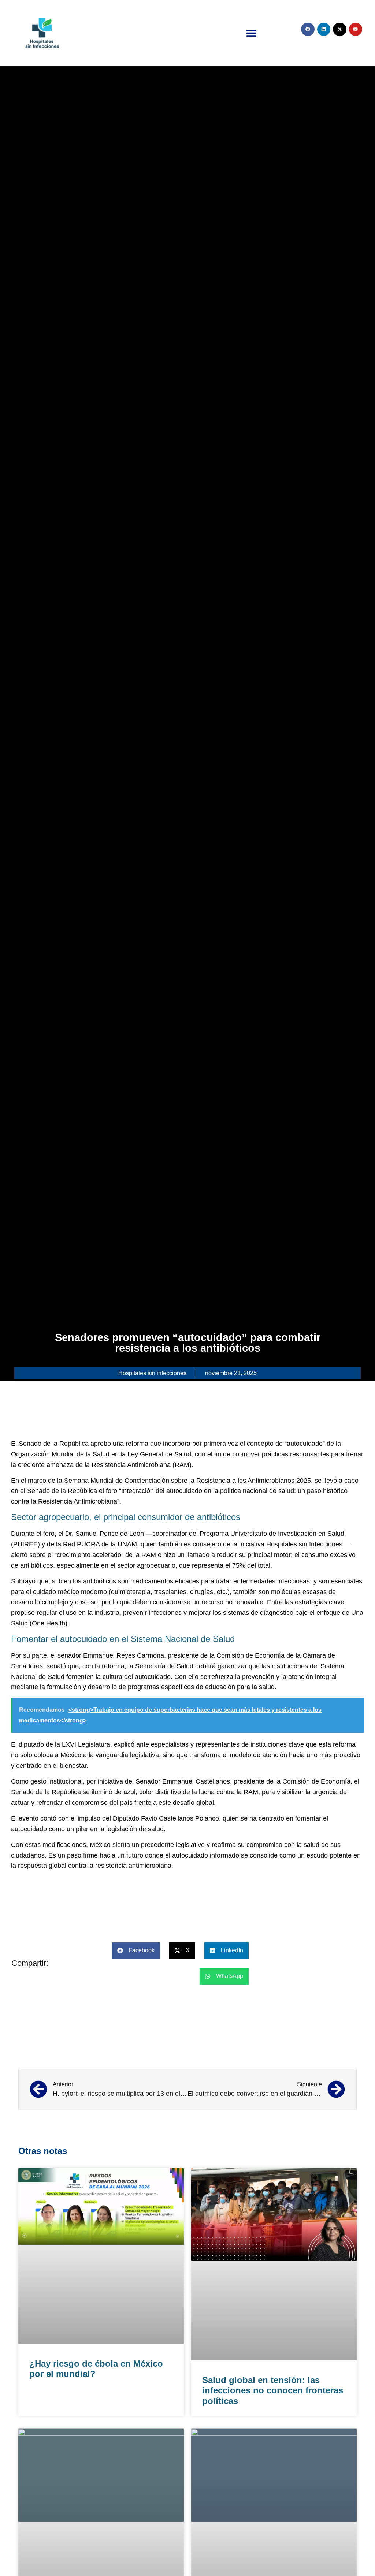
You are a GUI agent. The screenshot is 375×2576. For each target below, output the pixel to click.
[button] (251, 33)
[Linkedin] (324, 29)
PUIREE (25, 1544)
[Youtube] (356, 29)
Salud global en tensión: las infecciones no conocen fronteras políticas (273, 2391)
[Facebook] (308, 29)
